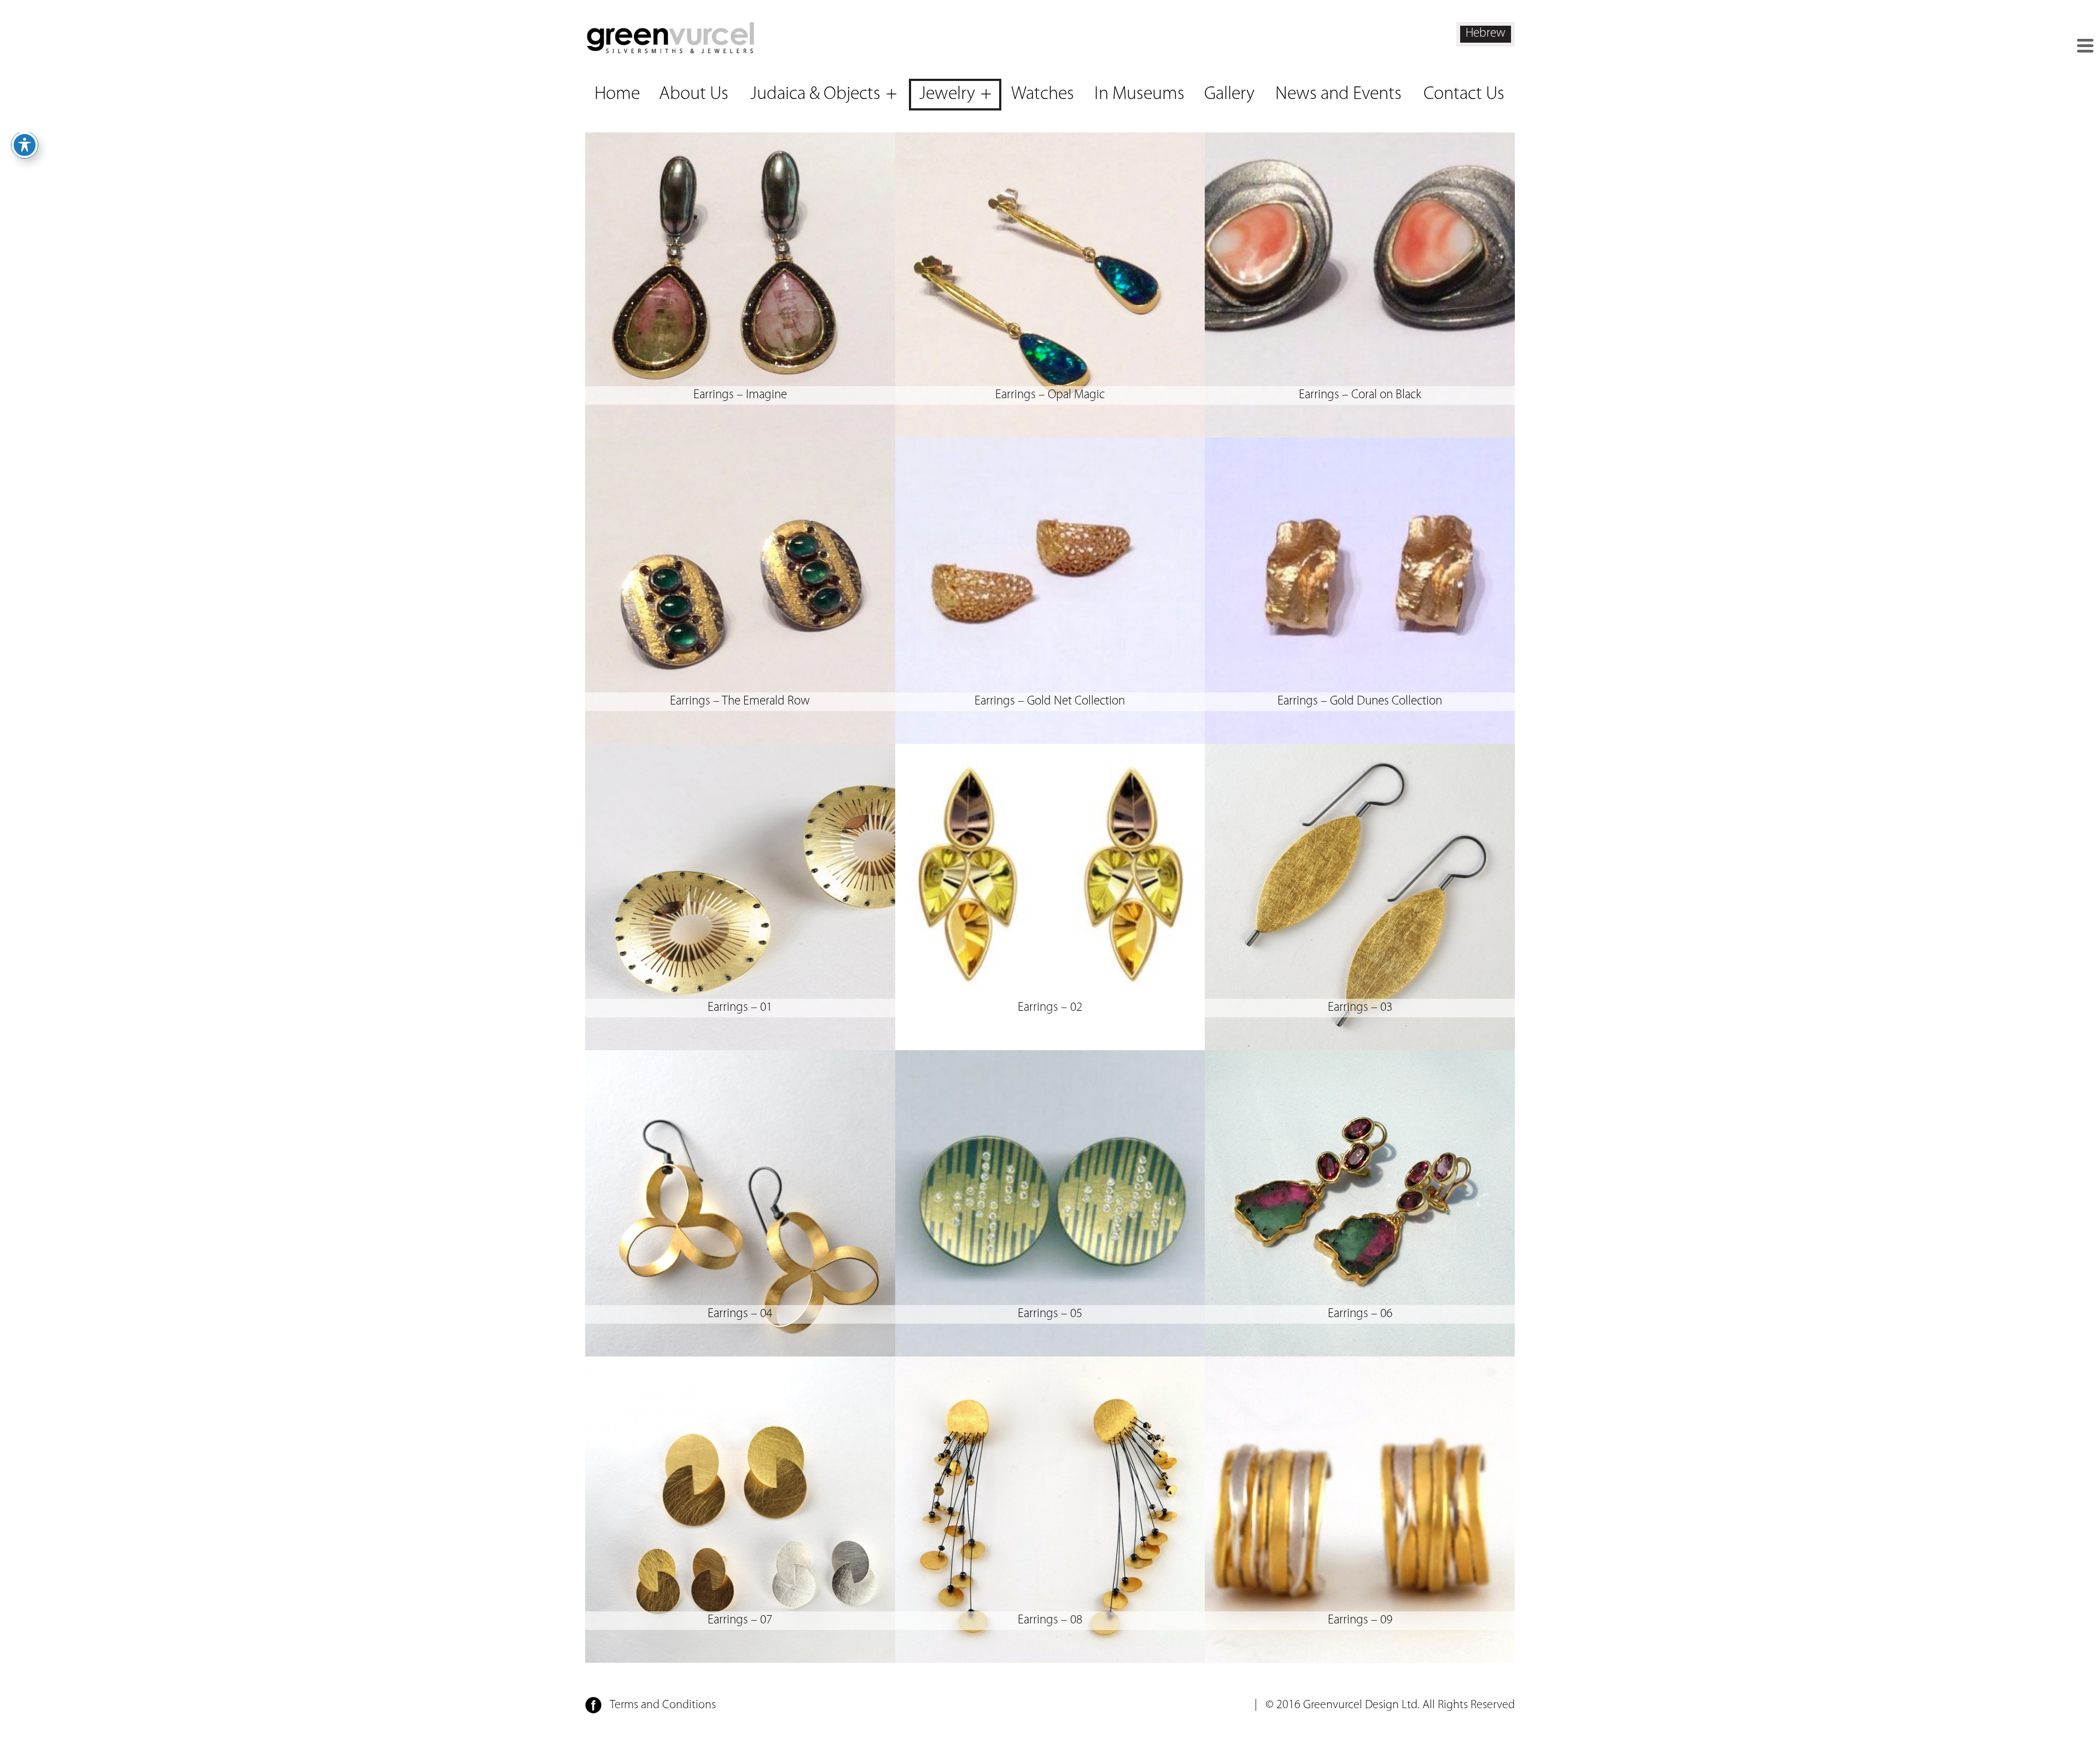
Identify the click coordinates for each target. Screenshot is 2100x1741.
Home (617, 94)
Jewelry (947, 94)
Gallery (1229, 94)
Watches (1043, 94)
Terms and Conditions (663, 1705)
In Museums (1139, 94)
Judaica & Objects (815, 94)
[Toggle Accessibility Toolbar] (25, 145)
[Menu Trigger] (2085, 46)
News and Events (1338, 94)
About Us (694, 94)
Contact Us (1464, 94)
